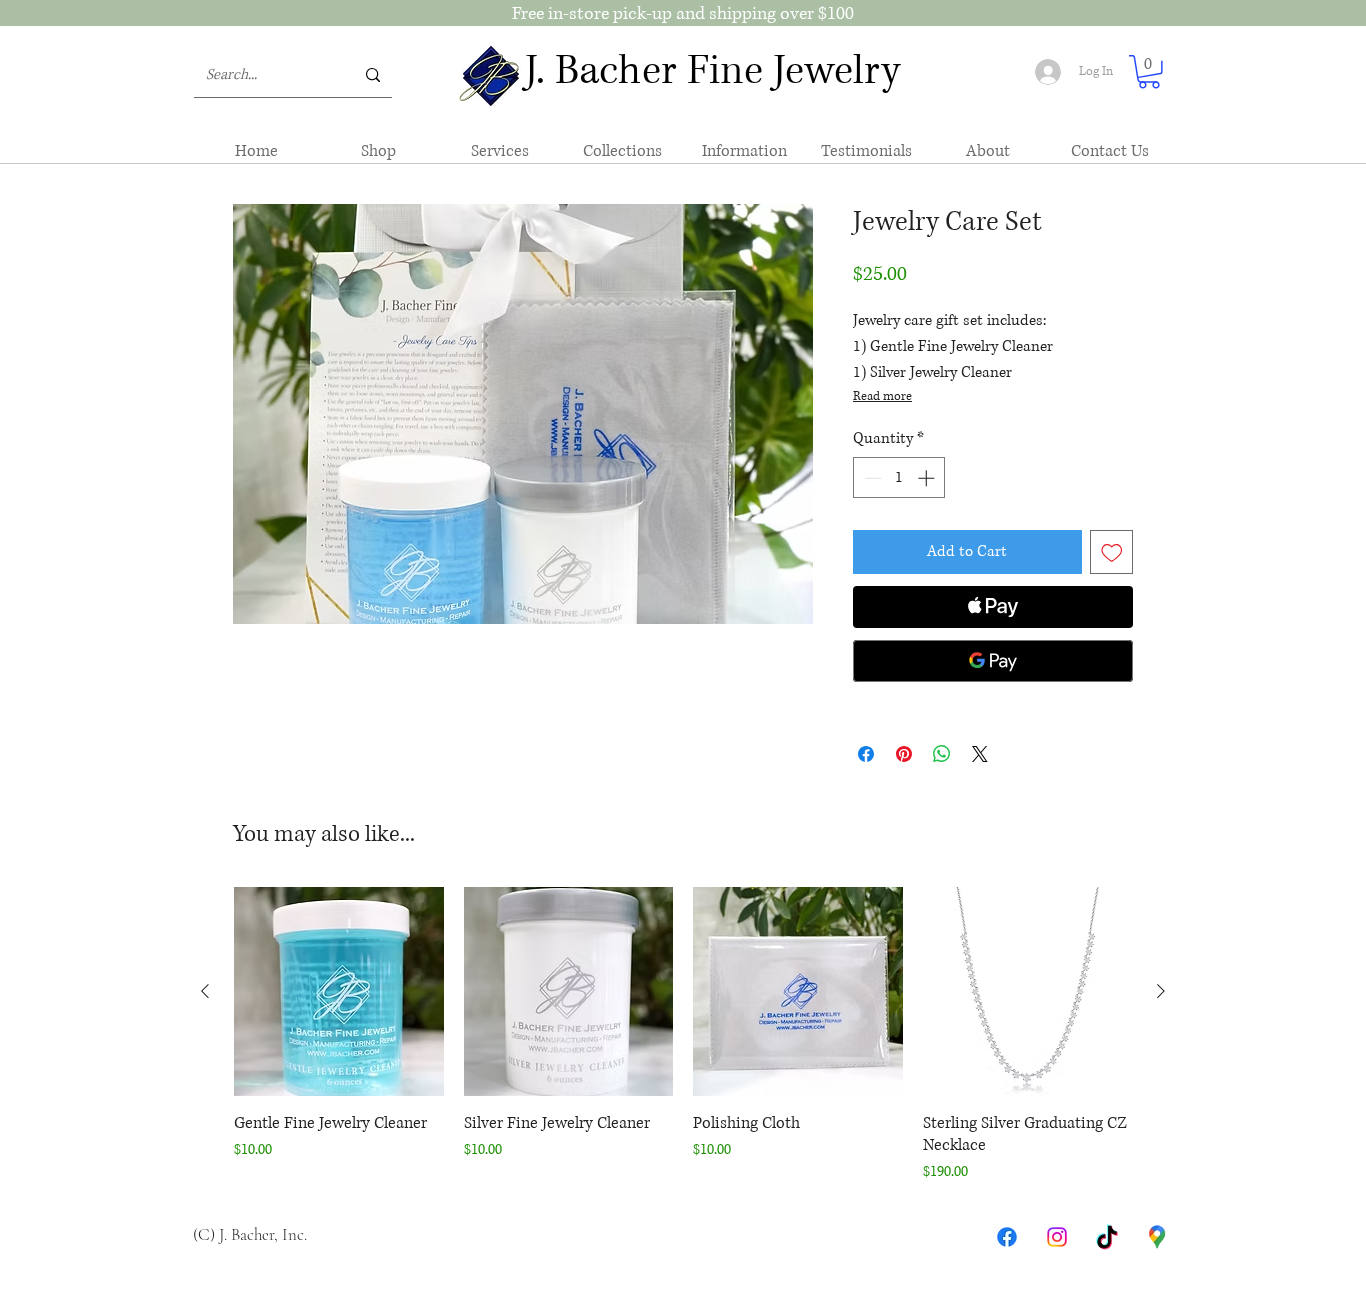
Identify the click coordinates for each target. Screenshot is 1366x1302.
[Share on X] (980, 754)
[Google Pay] (993, 661)
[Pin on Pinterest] (904, 754)
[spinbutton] (899, 478)
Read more (882, 396)
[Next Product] (1161, 991)
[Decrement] (871, 478)
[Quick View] (339, 992)
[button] (1149, 72)
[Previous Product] (205, 991)
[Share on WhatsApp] (942, 754)
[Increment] (928, 478)
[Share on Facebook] (866, 754)
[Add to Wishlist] (1112, 552)
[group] (683, 1036)
